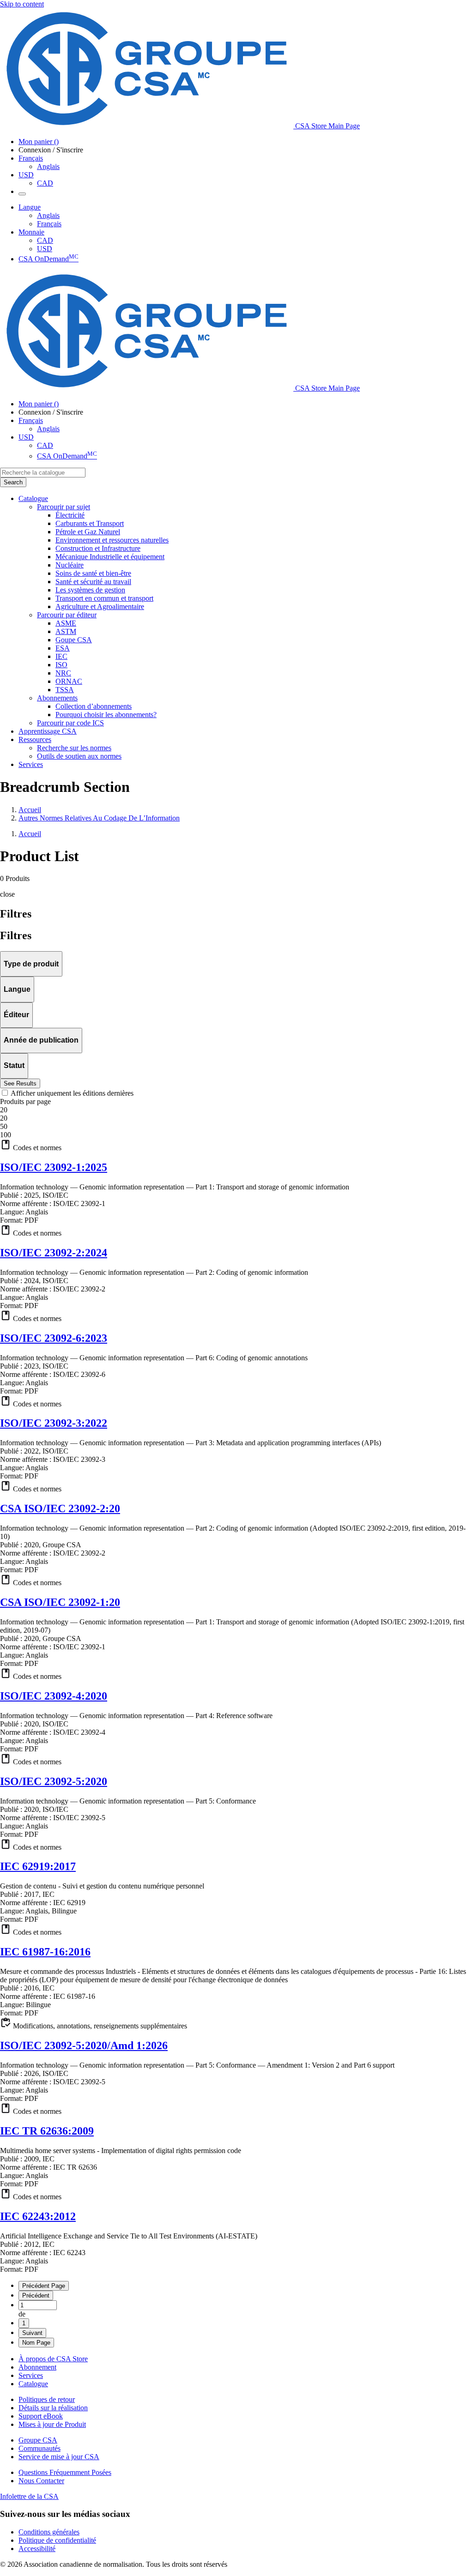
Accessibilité (37, 2549)
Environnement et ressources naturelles (112, 540)
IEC (61, 656)
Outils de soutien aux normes (79, 756)
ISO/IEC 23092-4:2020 (54, 1696)
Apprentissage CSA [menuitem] (48, 731)
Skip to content (22, 4)
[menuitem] (264, 515)
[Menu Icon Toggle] (22, 194)
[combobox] (43, 473)
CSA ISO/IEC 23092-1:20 (60, 1602)
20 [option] (4, 1118)
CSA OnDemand (49, 259)
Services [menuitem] (31, 764)
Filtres (16, 935)
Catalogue (33, 2384)
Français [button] (31, 158)
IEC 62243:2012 (38, 2216)
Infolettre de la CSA (29, 2496)
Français (49, 224)
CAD (45, 183)
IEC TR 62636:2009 (47, 2131)
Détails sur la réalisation (53, 2408)
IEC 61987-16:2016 (45, 1952)
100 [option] (6, 1135)
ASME (66, 623)
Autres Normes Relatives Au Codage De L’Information (99, 818)
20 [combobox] (4, 1110)
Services (31, 2375)
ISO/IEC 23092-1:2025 (54, 1167)
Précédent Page (44, 2286)
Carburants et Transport (90, 523)
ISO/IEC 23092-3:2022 (54, 1423)
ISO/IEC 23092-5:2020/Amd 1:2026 (84, 2045)
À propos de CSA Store (53, 2359)
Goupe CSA (74, 640)
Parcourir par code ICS (70, 723)
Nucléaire (70, 565)
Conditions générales (49, 2532)
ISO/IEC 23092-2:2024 (54, 1253)
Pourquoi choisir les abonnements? (106, 715)
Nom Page (36, 2343)
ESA (63, 648)
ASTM (66, 631)
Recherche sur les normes (74, 748)
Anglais (48, 166)
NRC (63, 673)
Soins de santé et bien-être (93, 573)
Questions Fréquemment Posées (65, 2472)
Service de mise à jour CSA (59, 2457)
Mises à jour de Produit (52, 2424)
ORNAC (69, 681)
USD (26, 175)
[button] (236, 1146)
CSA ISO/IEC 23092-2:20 (60, 1508)
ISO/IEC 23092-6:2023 (54, 1338)
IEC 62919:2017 (38, 1866)
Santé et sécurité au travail (93, 582)
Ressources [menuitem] (35, 739)
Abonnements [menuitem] (57, 698)
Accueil (30, 810)
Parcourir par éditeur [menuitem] (67, 615)
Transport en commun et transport (104, 598)
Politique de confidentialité (57, 2540)
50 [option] (4, 1126)
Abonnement (37, 2367)
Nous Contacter (41, 2481)
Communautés (39, 2448)
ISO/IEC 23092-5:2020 (54, 1781)
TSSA (65, 690)
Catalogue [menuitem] (33, 498)
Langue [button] (30, 207)
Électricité (70, 515)
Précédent (36, 2295)
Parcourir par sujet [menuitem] (64, 507)
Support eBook (41, 2416)
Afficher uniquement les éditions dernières (72, 1093)
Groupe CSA (38, 2440)
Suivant (32, 2333)
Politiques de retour (47, 2399)
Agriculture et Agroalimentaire (100, 606)
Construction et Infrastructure (98, 548)
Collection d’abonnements (94, 706)
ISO (61, 665)
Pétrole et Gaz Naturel (88, 532)
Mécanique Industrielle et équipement (110, 557)
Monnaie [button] (31, 232)
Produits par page (25, 1101)
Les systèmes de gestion (90, 590)
